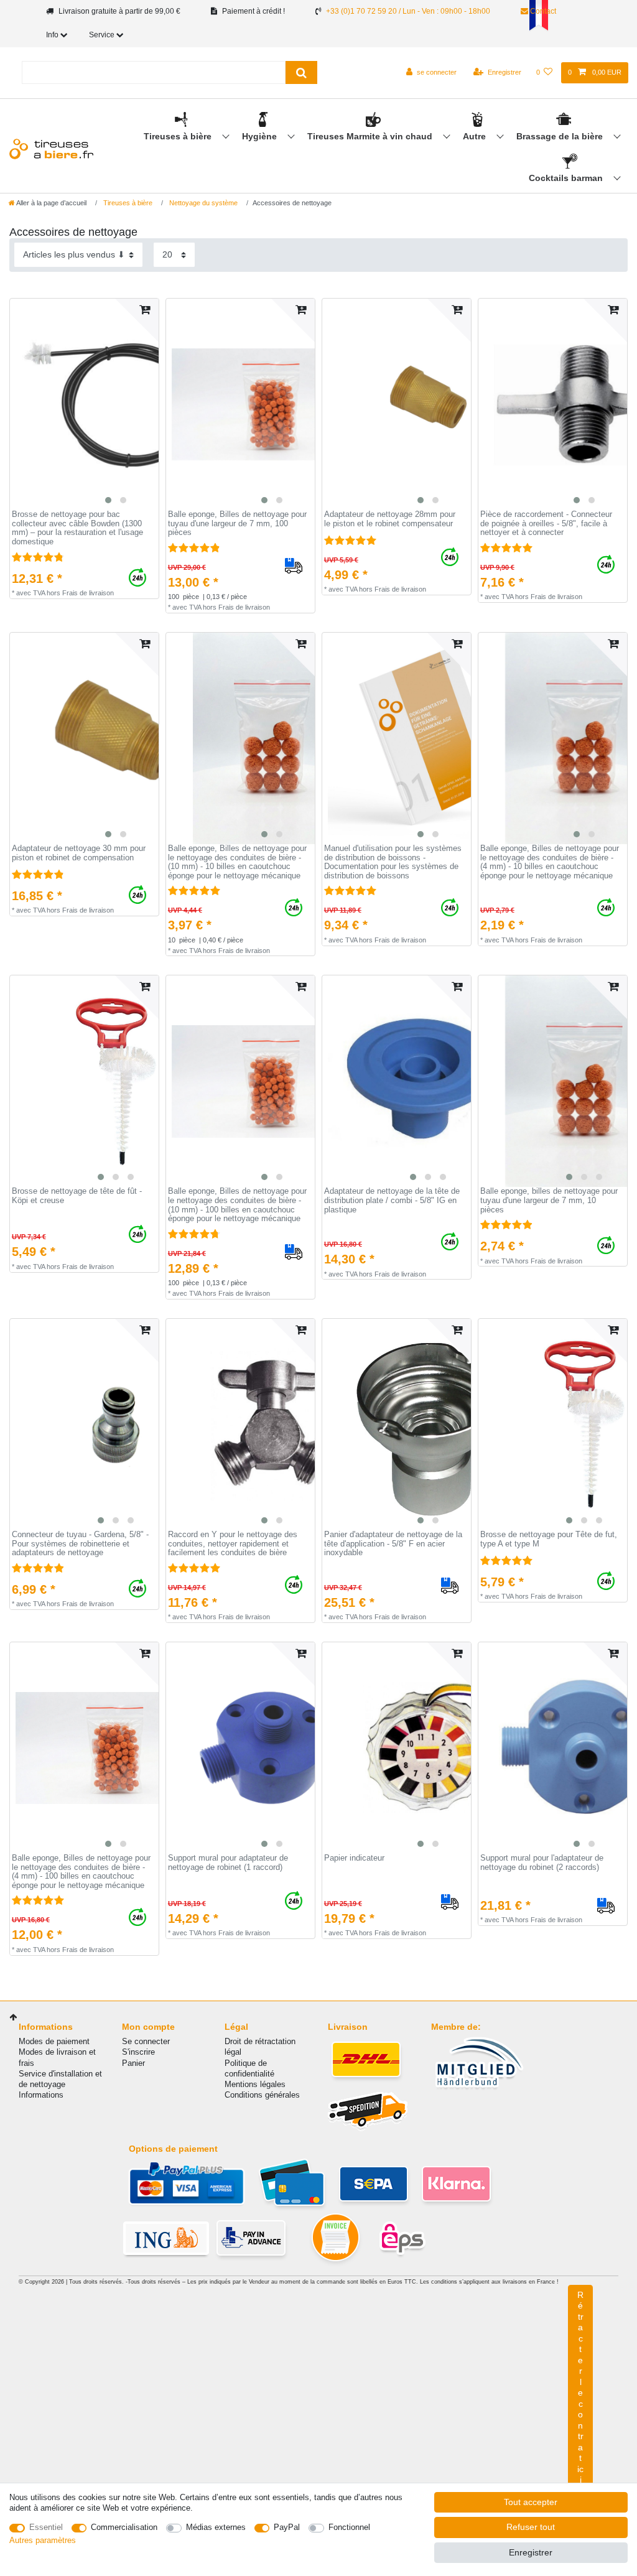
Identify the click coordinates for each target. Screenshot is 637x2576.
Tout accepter (531, 2502)
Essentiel (46, 2527)
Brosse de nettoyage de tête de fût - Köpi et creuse (77, 1196)
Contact (542, 11)
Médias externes (216, 2527)
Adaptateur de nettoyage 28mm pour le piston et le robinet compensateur (390, 519)
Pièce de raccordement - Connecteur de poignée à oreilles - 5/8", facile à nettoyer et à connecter (546, 523)
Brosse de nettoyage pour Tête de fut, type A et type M (549, 1539)
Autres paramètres (43, 2540)
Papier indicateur (354, 1858)
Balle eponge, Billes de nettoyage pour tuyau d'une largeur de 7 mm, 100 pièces (237, 523)
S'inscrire (138, 2052)
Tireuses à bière (179, 136)
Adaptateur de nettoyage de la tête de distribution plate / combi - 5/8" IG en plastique (392, 1200)
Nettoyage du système (202, 203)
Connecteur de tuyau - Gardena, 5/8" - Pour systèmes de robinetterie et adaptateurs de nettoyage (80, 1544)
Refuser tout (531, 2527)
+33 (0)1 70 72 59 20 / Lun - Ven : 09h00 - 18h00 (408, 11)
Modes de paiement (54, 2041)
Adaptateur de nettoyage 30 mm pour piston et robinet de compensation (79, 853)
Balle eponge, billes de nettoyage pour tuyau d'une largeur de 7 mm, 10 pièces (549, 1200)
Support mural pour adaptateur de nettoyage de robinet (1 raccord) (228, 1863)
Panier (133, 2063)
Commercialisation (124, 2527)
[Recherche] (301, 72)
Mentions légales (255, 2084)
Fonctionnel (349, 2527)
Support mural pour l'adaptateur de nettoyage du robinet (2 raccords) (542, 1863)
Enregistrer (531, 2552)
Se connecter (146, 2041)
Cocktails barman (567, 178)
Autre (476, 136)
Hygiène (261, 136)
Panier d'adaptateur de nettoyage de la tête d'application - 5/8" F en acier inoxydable (393, 1544)
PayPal (287, 2527)
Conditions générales (262, 2095)
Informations (41, 2095)
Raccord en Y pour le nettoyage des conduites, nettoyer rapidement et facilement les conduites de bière (233, 1544)
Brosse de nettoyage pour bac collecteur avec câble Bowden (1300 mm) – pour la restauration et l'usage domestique (77, 528)
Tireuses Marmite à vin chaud (371, 136)
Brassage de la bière (561, 136)
